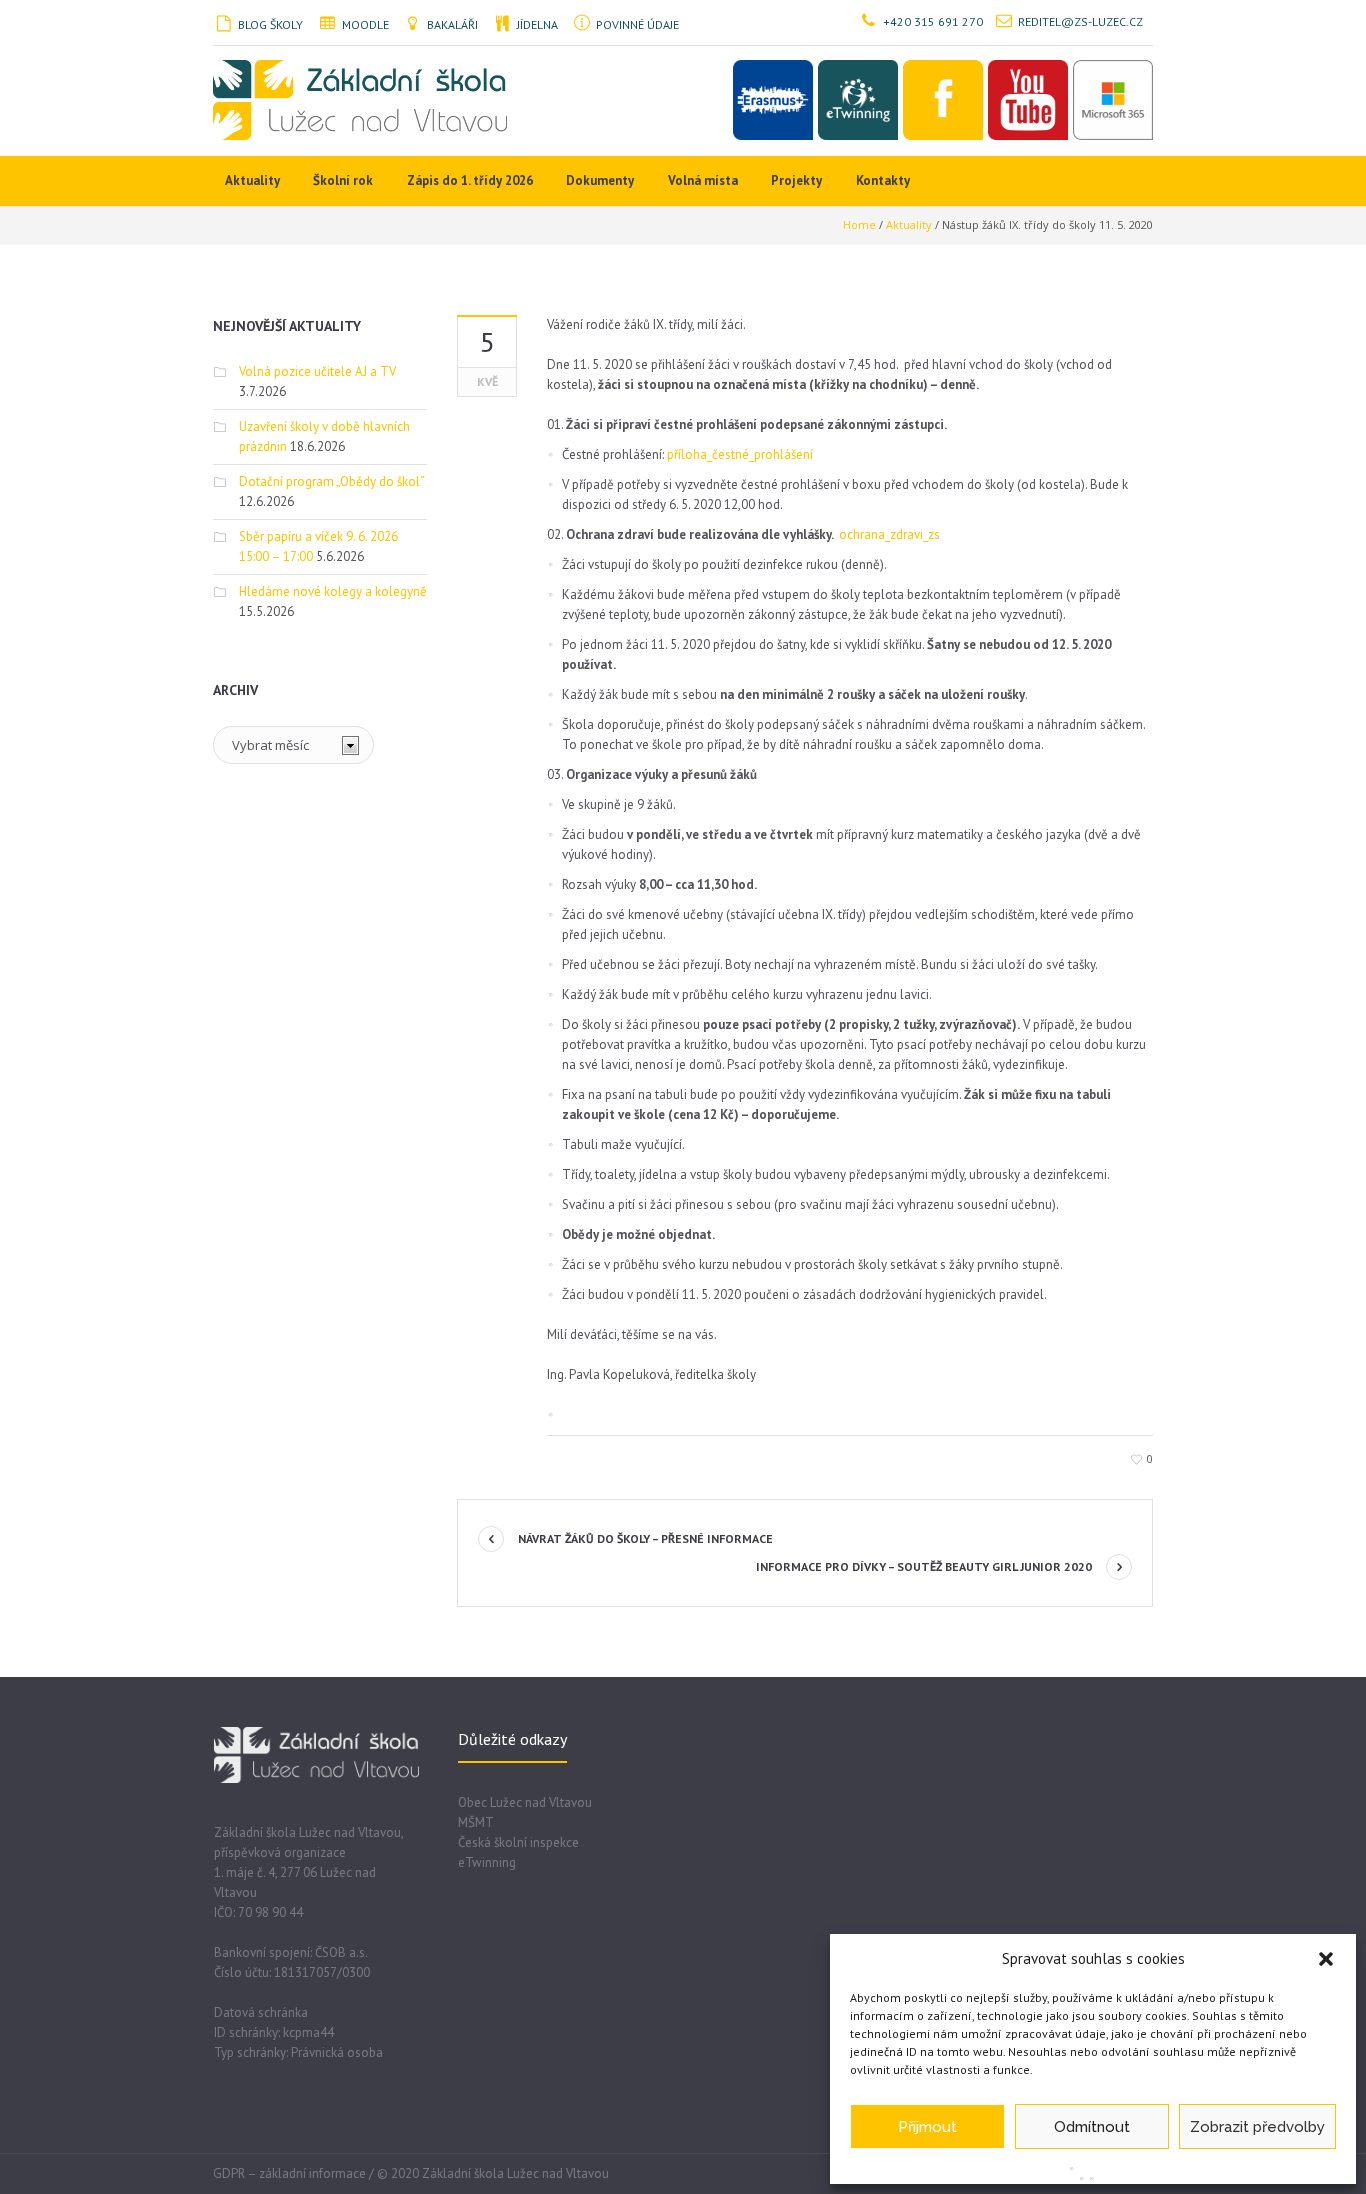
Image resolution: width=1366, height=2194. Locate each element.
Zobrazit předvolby (1257, 2127)
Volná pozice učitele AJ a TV (317, 371)
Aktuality (909, 224)
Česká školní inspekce (518, 1842)
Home (859, 224)
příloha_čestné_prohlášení (740, 454)
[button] (1326, 1959)
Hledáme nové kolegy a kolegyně (333, 591)
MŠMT (476, 1822)
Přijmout (927, 2127)
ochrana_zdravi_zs (889, 534)
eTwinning (487, 1862)
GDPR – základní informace (289, 2173)
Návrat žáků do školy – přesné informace (645, 1538)
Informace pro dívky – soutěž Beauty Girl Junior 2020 (924, 1566)
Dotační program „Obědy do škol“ (331, 481)
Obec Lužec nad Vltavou (525, 1802)
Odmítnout (1092, 2127)
